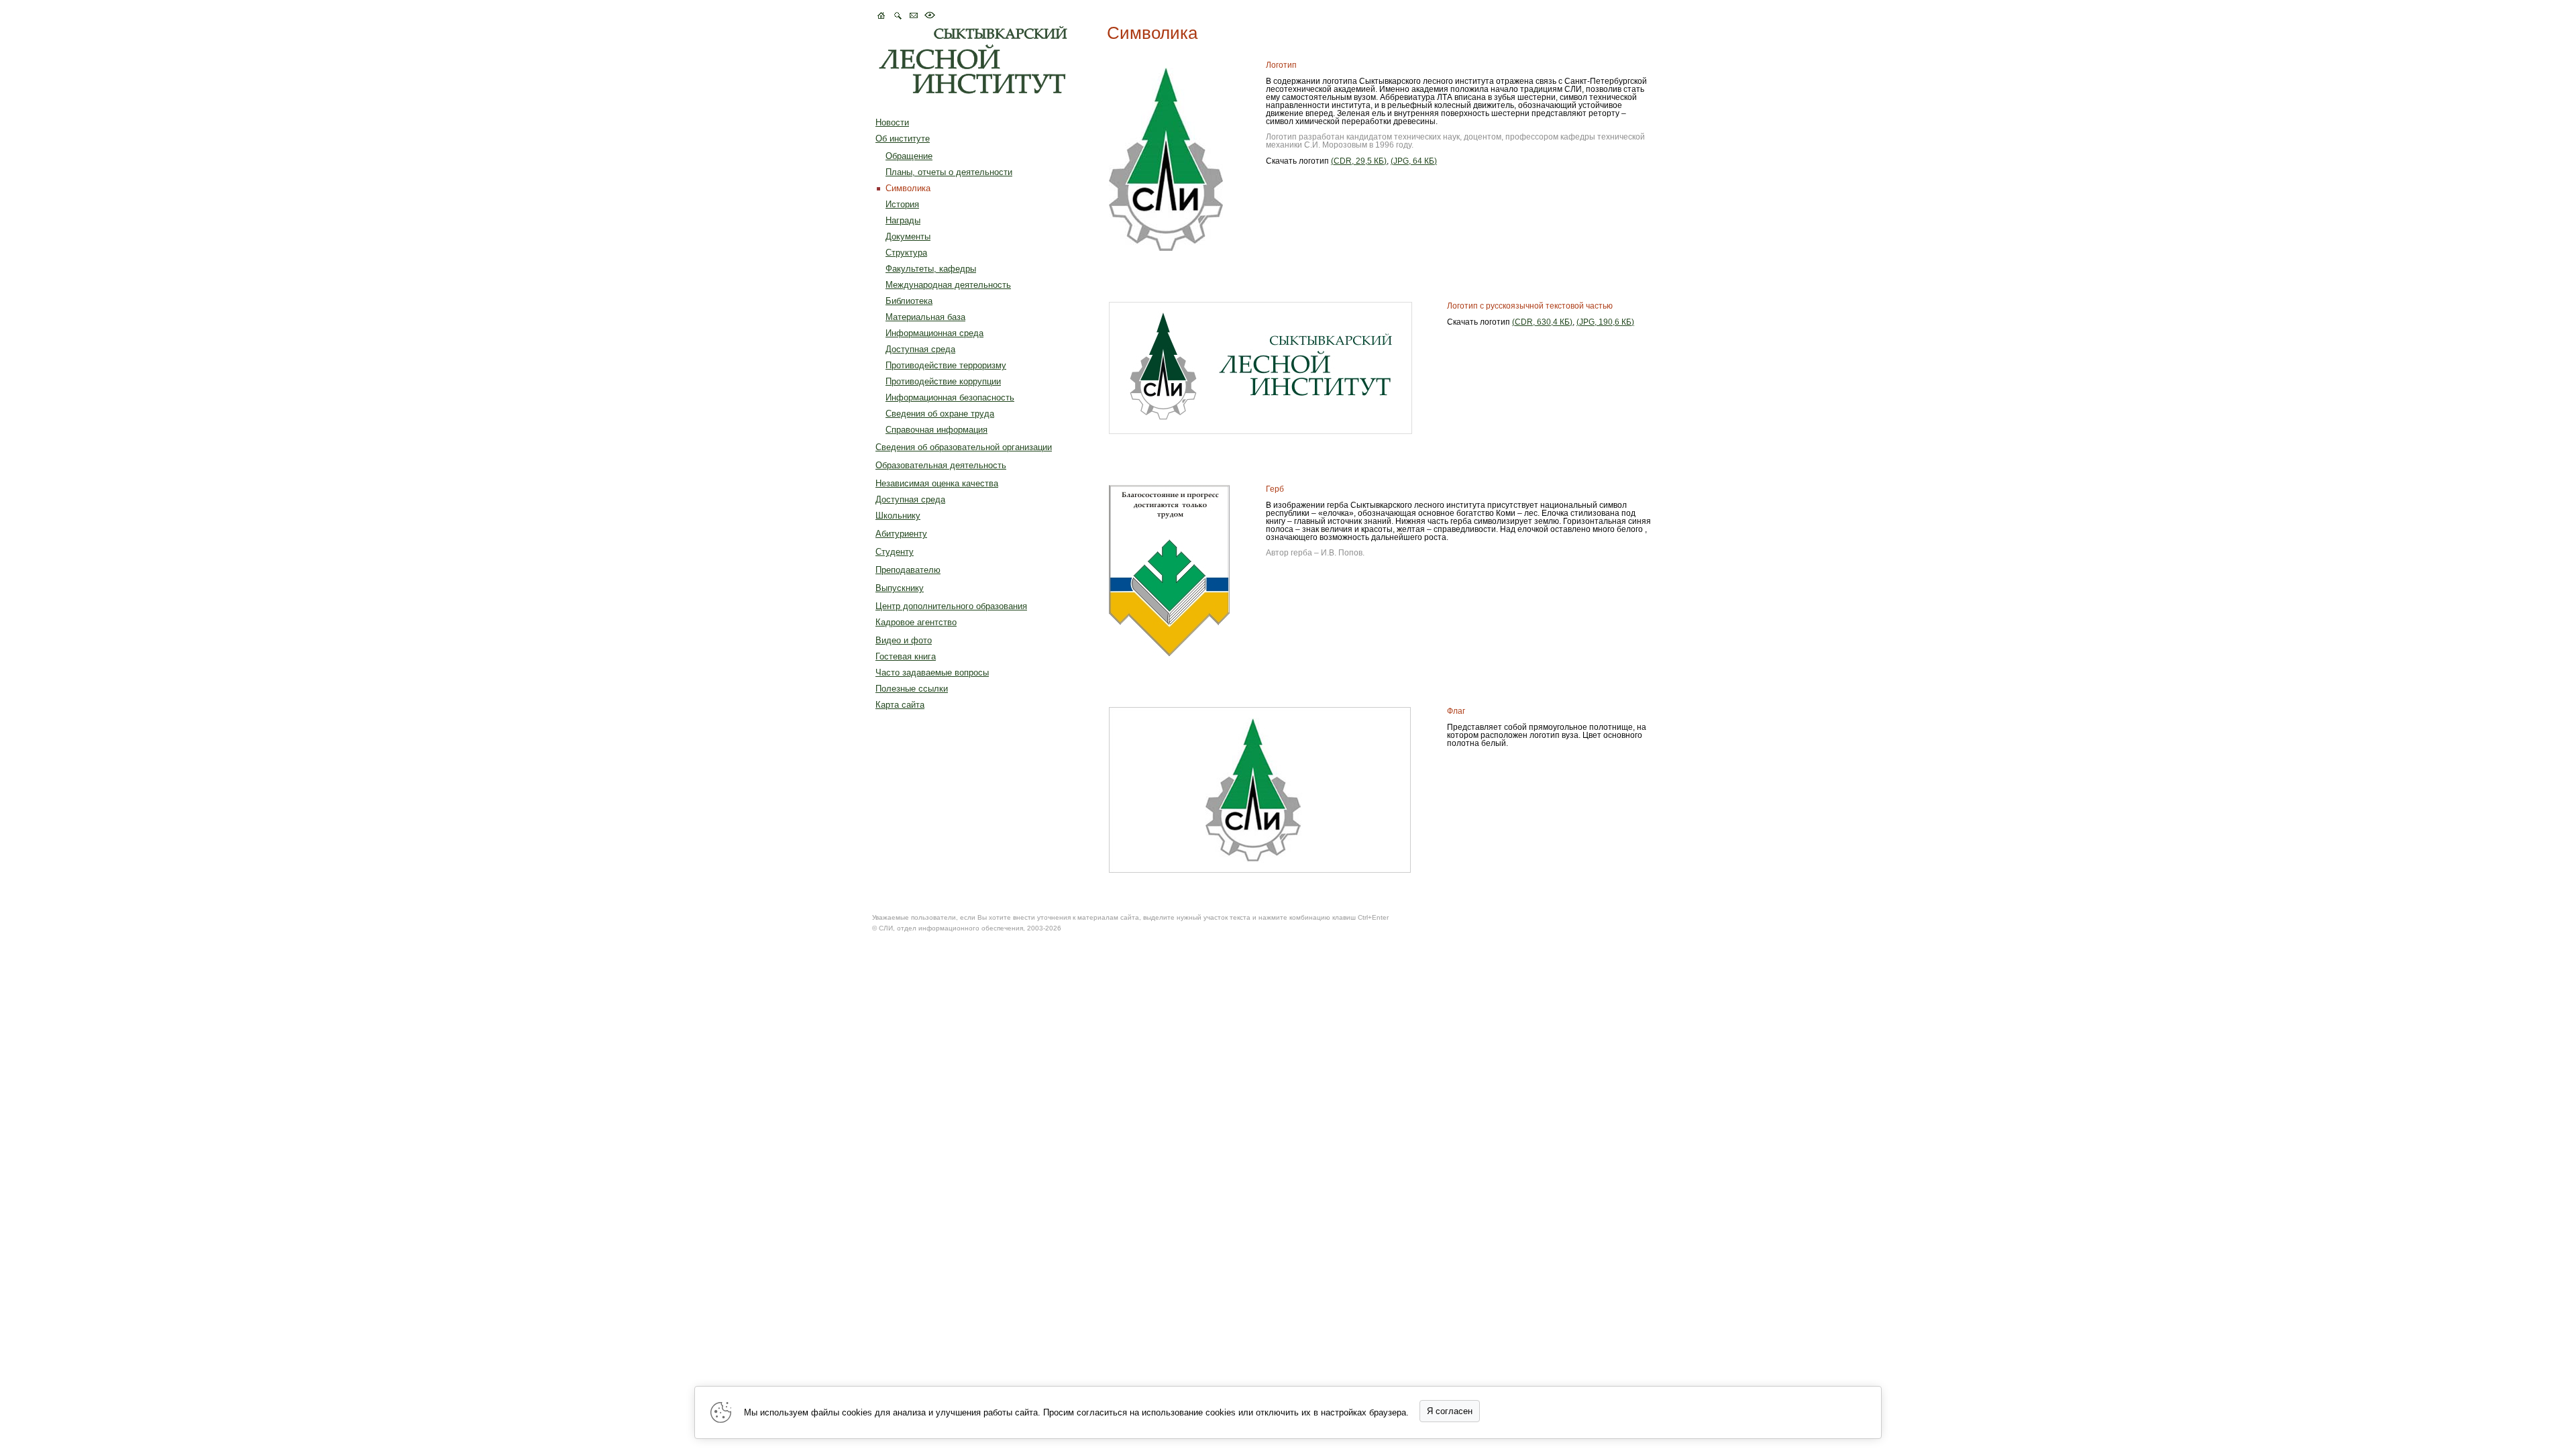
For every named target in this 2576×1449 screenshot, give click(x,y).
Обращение (909, 156)
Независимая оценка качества (937, 483)
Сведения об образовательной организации (964, 447)
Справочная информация (936, 430)
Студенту (895, 552)
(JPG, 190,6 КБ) (1605, 322)
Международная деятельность (948, 285)
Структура (906, 253)
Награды (903, 220)
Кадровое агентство (916, 622)
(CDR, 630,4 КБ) (1542, 322)
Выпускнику (900, 588)
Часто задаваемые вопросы (932, 673)
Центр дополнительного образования (951, 606)
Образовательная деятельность (941, 465)
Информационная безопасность (950, 397)
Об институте (903, 139)
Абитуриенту (901, 534)
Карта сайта (900, 705)
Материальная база (925, 317)
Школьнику (898, 516)
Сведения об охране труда (940, 414)
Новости (892, 122)
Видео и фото (904, 640)
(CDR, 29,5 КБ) (1359, 161)
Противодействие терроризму (946, 365)
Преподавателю (908, 570)
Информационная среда (934, 333)
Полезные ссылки (912, 689)
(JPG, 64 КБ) (1414, 161)
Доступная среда (920, 349)
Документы (908, 236)
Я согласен (1450, 1411)
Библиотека (909, 301)
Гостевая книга (906, 656)
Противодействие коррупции (943, 381)
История (902, 204)
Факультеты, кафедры (931, 269)
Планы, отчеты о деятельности (949, 172)
